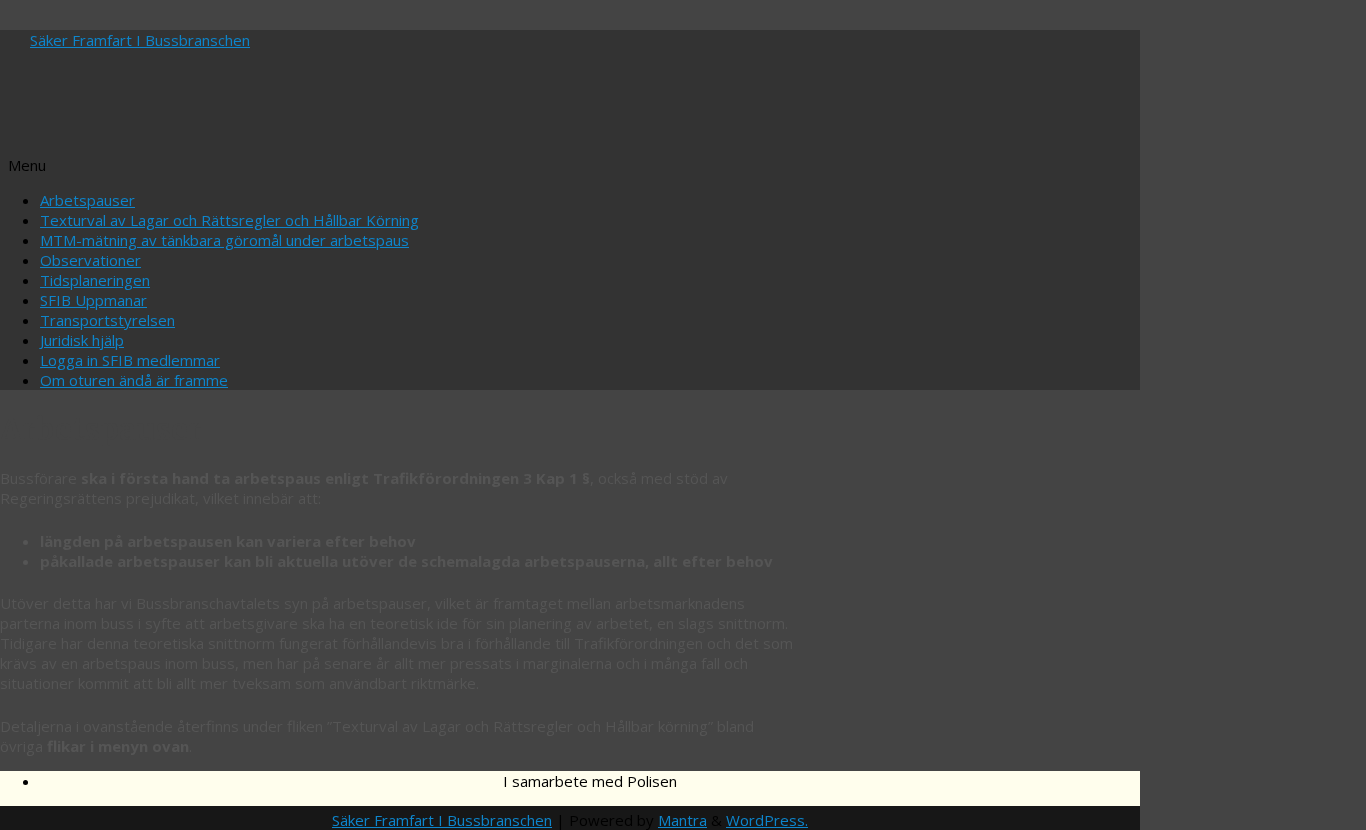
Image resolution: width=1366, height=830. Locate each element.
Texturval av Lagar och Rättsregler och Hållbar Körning (229, 220)
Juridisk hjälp (82, 340)
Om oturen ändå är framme (134, 380)
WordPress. (767, 820)
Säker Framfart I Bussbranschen (140, 40)
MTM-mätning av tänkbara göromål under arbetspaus (224, 240)
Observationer (90, 260)
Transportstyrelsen (107, 320)
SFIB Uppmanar (93, 300)
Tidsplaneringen (95, 280)
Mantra (682, 820)
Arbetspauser (87, 200)
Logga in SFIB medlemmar (130, 360)
